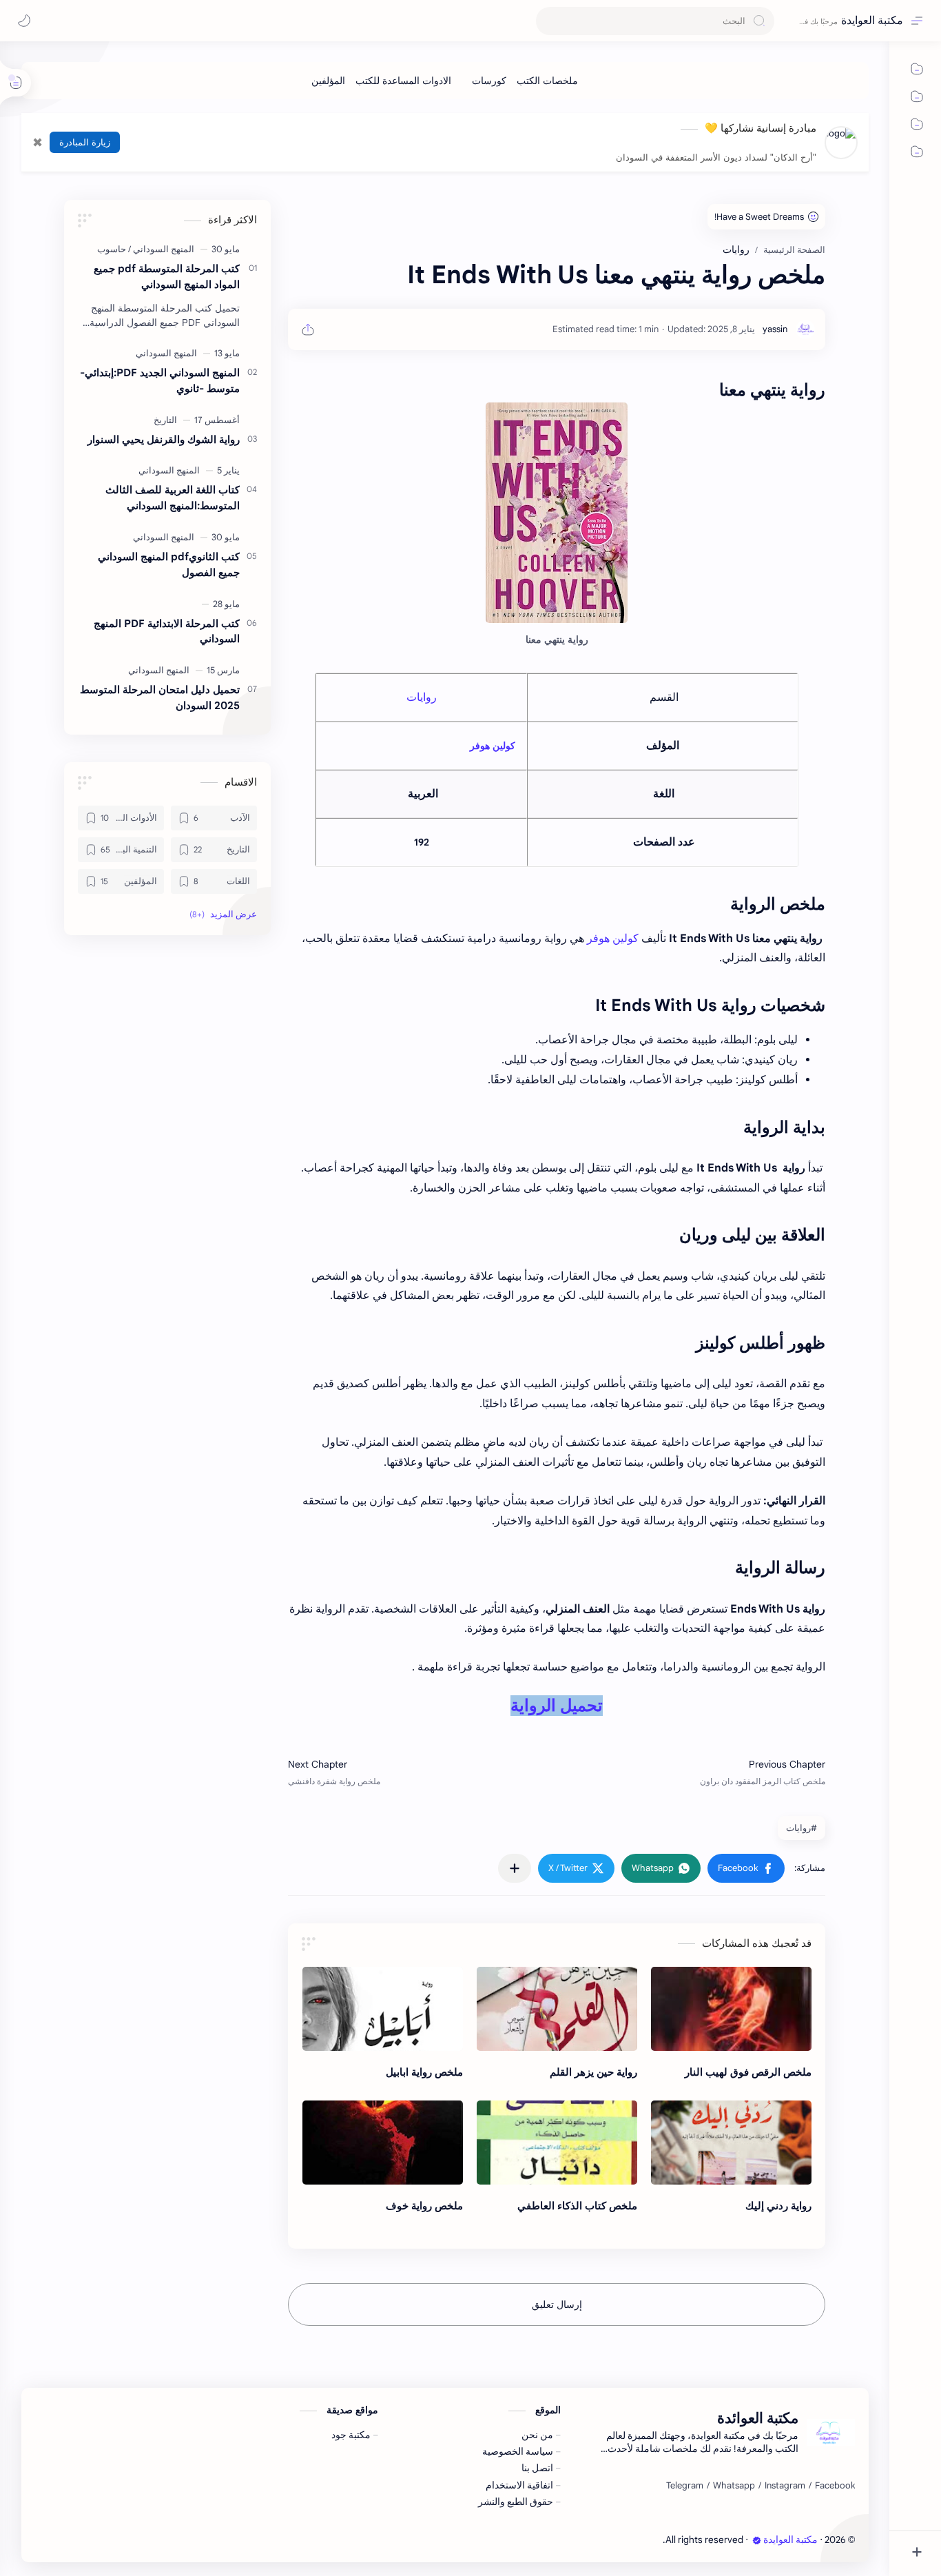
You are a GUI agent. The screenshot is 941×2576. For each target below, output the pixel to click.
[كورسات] (489, 81)
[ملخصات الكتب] (547, 81)
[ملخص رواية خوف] (383, 2143)
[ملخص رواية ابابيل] (383, 2009)
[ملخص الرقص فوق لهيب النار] (731, 2009)
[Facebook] (835, 2486)
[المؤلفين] (328, 81)
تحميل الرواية (557, 1706)
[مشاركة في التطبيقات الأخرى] (515, 1868)
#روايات (802, 1828)
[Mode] (24, 21)
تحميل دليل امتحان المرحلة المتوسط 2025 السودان (160, 697)
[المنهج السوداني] (161, 249)
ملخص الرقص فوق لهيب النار (748, 2072)
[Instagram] (785, 2486)
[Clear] (549, 21)
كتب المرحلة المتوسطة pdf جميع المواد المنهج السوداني (167, 276)
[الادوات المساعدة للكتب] (403, 81)
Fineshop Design (627, 2540)
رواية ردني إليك (778, 2206)
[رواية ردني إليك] (731, 2143)
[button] (746, 1868)
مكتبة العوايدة (872, 21)
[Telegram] (685, 2486)
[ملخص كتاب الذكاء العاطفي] (557, 2143)
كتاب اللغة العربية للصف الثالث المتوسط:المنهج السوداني (173, 498)
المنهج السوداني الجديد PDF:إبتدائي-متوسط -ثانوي (160, 380)
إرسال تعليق (557, 2304)
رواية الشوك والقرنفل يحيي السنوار (164, 439)
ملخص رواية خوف (424, 2206)
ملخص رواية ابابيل (424, 2072)
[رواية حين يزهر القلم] (557, 2009)
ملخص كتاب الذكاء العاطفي (577, 2206)
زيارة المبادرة (85, 142)
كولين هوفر (493, 746)
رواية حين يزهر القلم (593, 2072)
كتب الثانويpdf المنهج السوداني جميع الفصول (169, 564)
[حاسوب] (112, 249)
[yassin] (775, 329)
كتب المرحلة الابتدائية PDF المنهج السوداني (167, 631)
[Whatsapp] (734, 2486)
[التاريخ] (165, 420)
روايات (422, 697)
